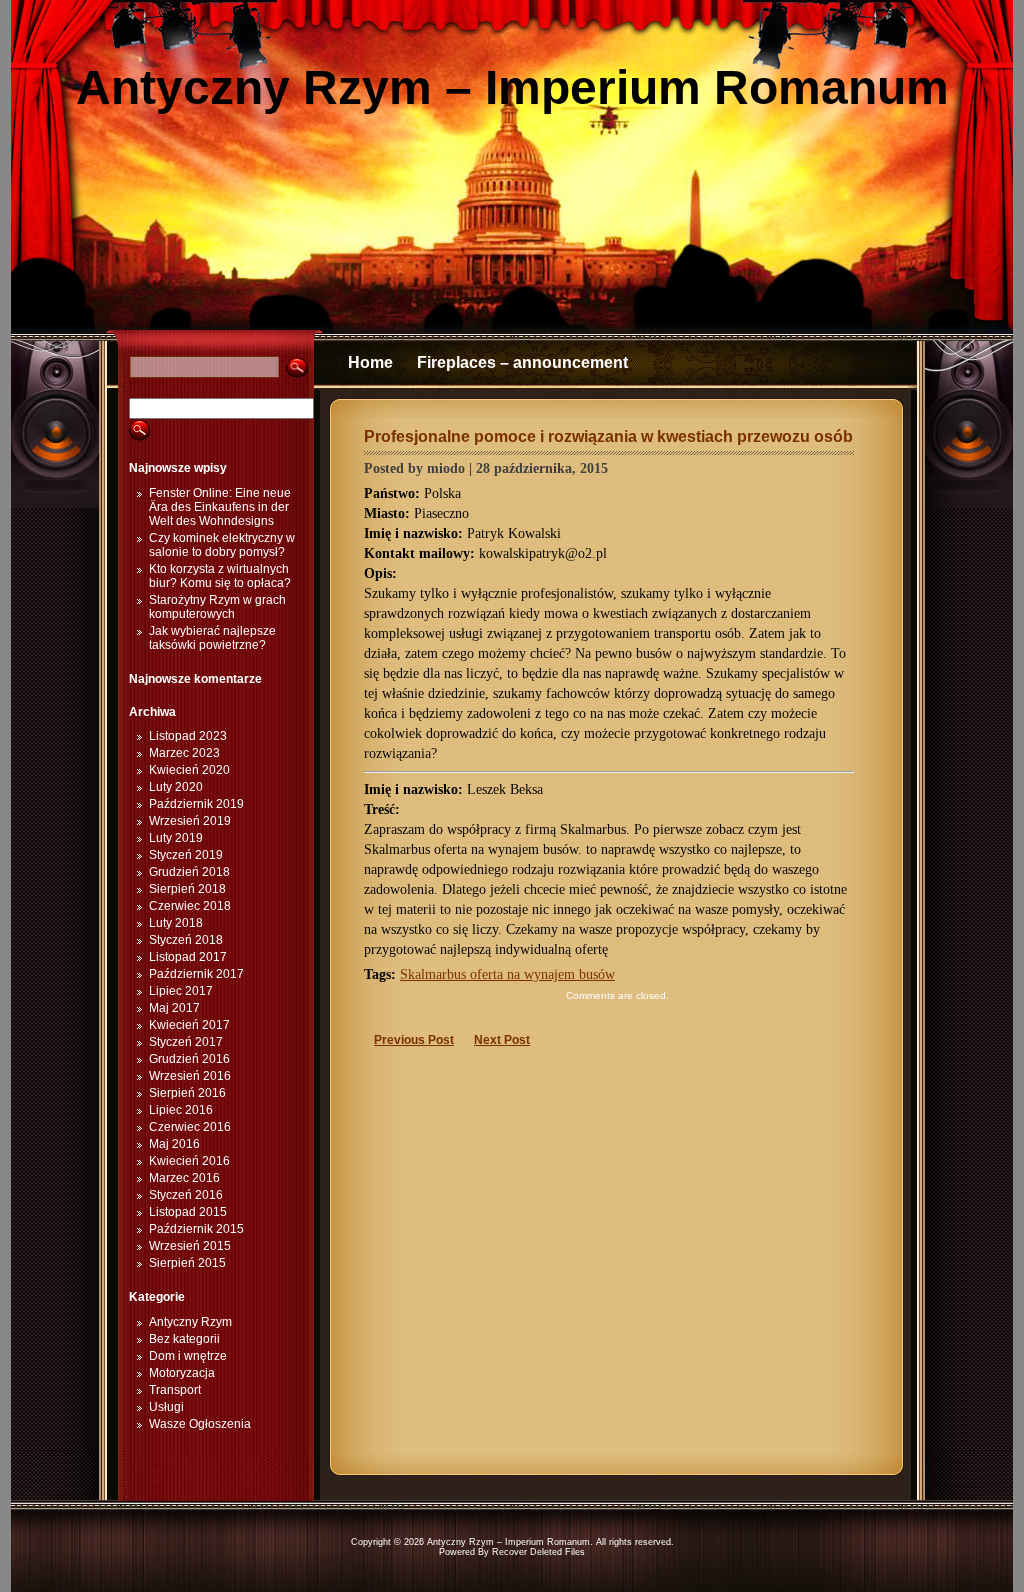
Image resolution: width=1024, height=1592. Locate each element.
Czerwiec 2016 (190, 1127)
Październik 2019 (196, 804)
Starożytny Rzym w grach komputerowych (217, 607)
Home (370, 362)
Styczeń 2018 (186, 940)
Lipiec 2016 (181, 1110)
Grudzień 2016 (189, 1059)
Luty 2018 (176, 923)
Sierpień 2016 (187, 1093)
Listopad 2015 (188, 1212)
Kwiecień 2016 (189, 1161)
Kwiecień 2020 (189, 770)
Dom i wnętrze (188, 1356)
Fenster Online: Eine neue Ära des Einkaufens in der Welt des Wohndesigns (220, 507)
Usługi (166, 1407)
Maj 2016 (174, 1144)
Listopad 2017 (188, 957)
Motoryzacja (182, 1373)
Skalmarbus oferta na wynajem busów (507, 974)
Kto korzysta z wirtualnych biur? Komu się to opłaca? (220, 576)
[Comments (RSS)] (969, 504)
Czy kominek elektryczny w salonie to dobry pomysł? (222, 545)
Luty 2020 (176, 787)
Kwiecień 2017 (189, 1025)
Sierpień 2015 (187, 1263)
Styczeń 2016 (186, 1195)
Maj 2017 (174, 1008)
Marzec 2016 (184, 1178)
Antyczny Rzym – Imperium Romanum (512, 87)
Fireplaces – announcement (522, 362)
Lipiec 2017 (181, 991)
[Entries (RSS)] (55, 504)
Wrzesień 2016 (190, 1076)
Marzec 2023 (184, 753)
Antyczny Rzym (190, 1322)
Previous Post (414, 1040)
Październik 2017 (196, 974)
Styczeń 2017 (186, 1042)
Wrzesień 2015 (190, 1246)
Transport (175, 1390)
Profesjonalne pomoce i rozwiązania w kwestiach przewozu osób (608, 436)
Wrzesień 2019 (190, 821)
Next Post (502, 1040)
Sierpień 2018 (187, 889)
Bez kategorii (184, 1339)
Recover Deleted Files (538, 1552)
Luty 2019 (176, 838)
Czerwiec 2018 (190, 906)
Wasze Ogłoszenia (200, 1424)
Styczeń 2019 (186, 855)
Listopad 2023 (188, 736)
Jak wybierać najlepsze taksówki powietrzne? (212, 638)
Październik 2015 (196, 1229)
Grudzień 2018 (189, 872)
